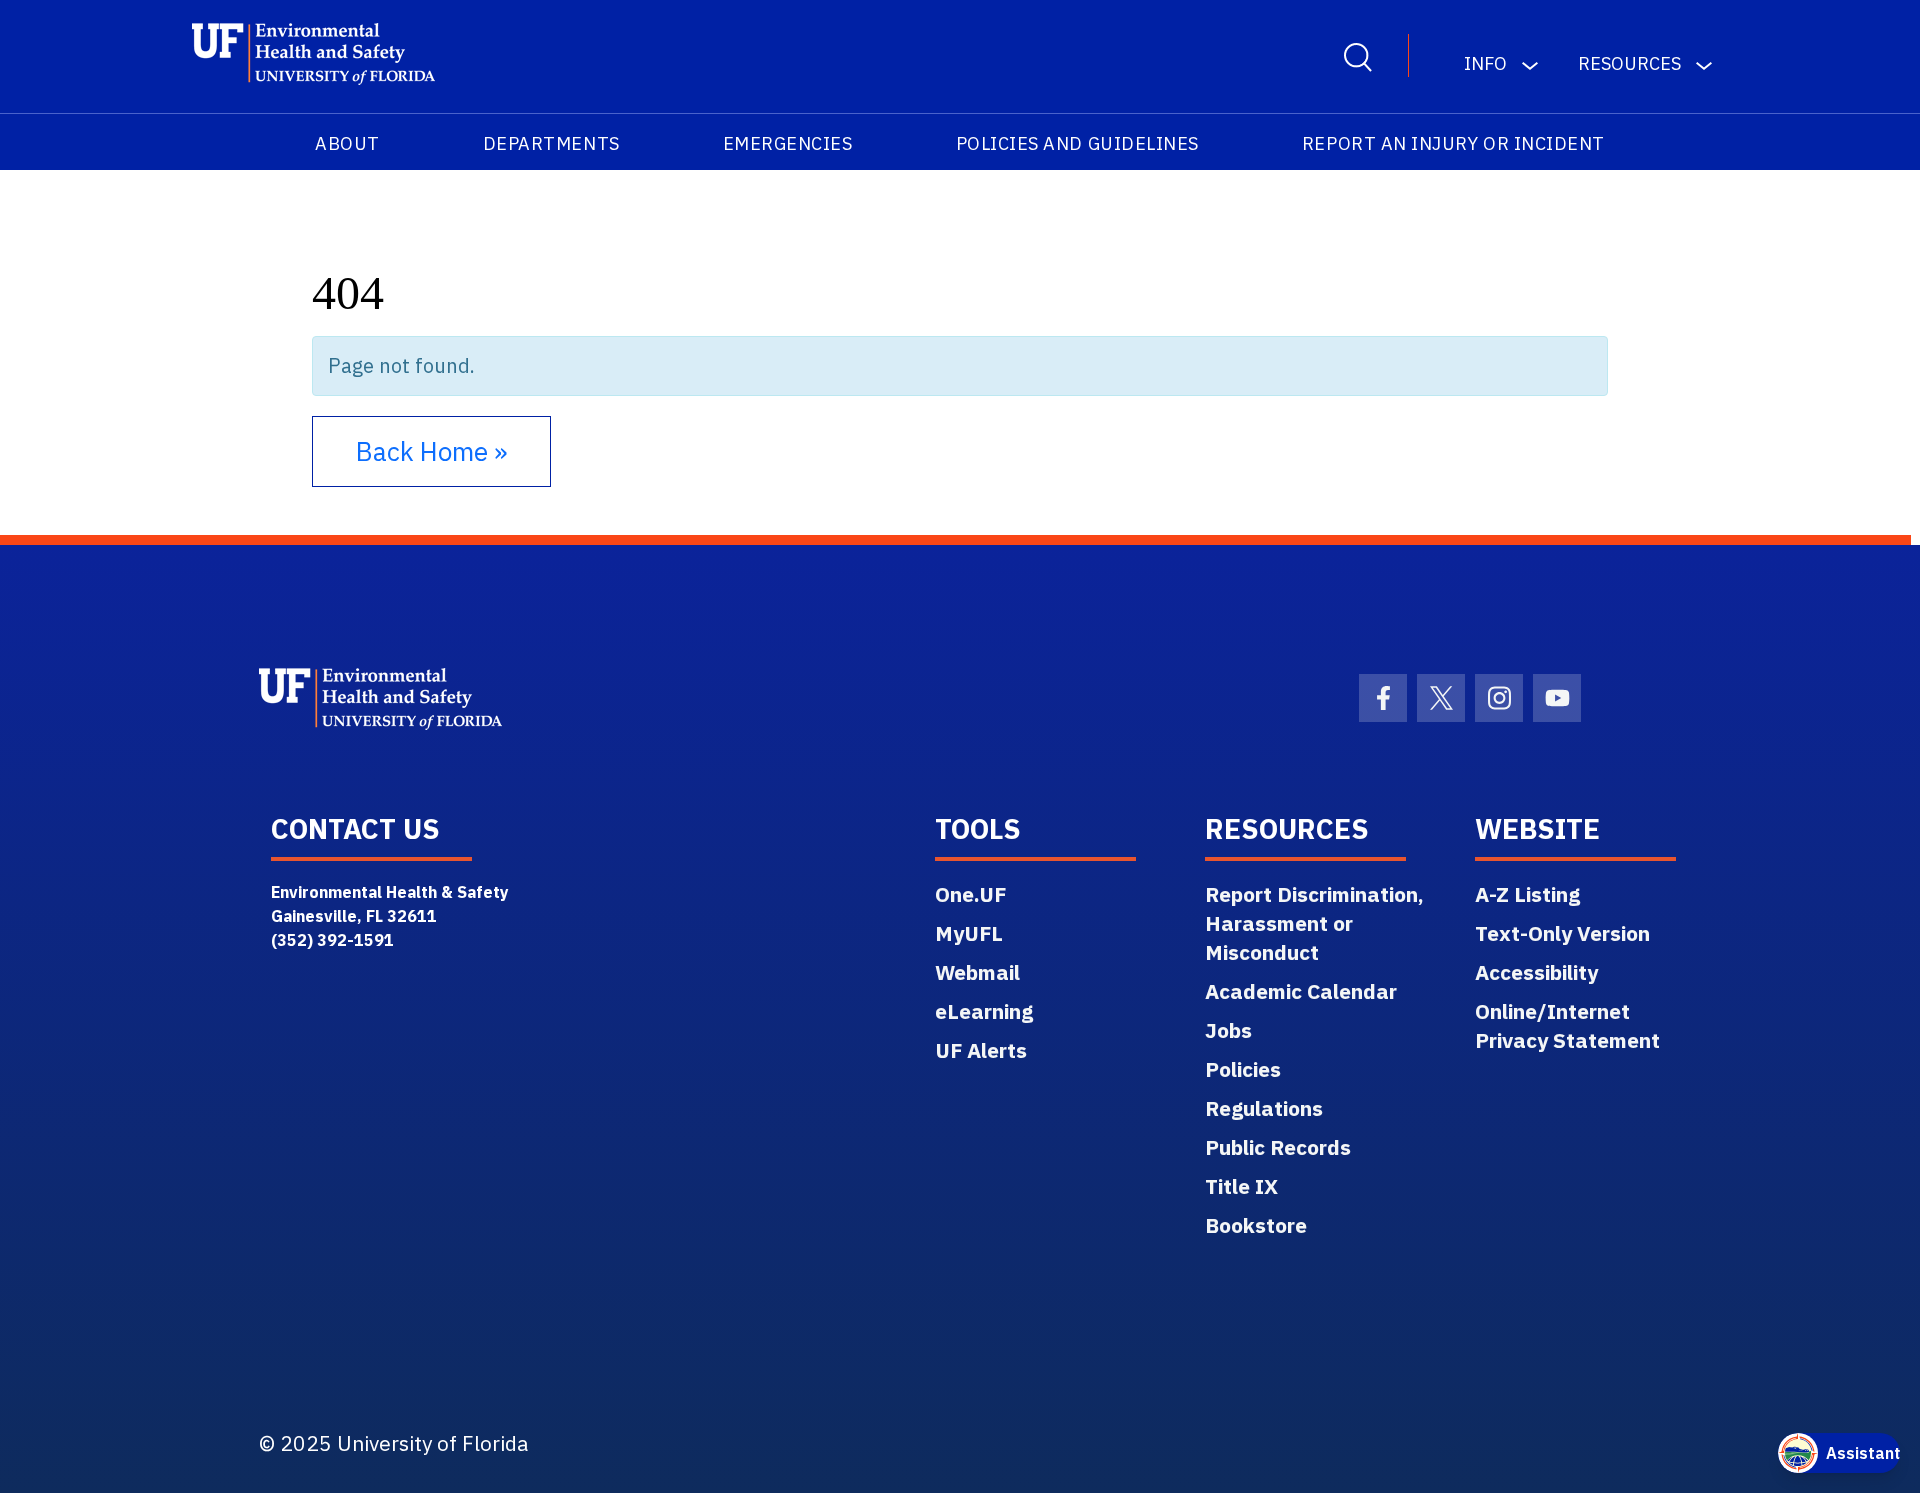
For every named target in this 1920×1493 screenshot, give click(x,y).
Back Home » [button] (431, 451)
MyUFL (969, 933)
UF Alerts (981, 1050)
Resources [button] (1629, 63)
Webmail (977, 972)
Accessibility (1536, 972)
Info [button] (1485, 63)
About (347, 143)
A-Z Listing (1527, 894)
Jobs (1228, 1030)
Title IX (1241, 1186)
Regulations (1264, 1108)
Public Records (1278, 1147)
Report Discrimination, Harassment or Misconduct (1314, 923)
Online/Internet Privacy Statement (1567, 1025)
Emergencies (788, 143)
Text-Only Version (1562, 933)
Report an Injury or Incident (1453, 143)
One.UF (970, 894)
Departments (551, 143)
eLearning (984, 1011)
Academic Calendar (1301, 991)
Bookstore (1256, 1225)
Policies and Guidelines (1077, 143)
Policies (1243, 1069)
